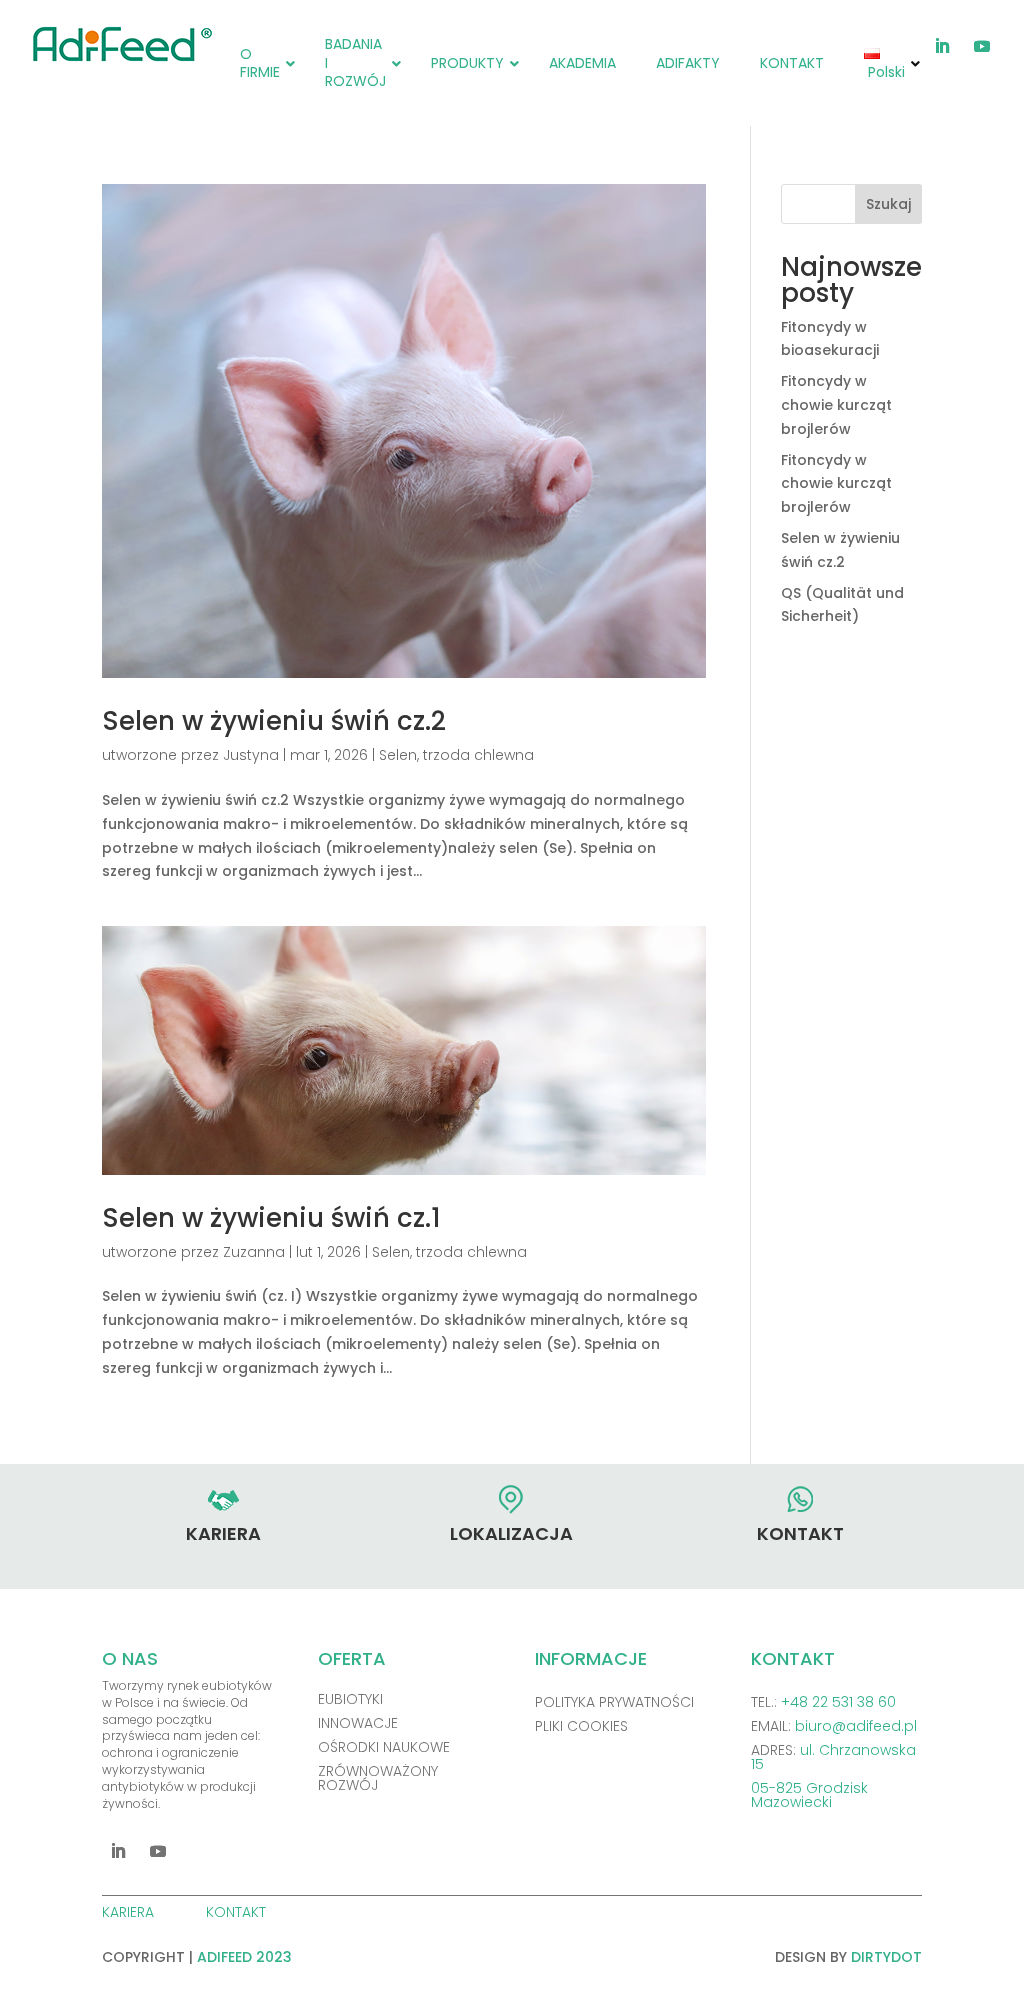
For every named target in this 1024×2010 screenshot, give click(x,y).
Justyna (251, 755)
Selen (398, 755)
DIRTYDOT (886, 1957)
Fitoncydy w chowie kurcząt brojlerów (836, 405)
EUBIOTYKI (350, 1699)
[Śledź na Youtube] (982, 46)
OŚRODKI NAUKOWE (384, 1747)
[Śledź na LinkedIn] (942, 46)
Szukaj (888, 204)
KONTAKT (238, 1912)
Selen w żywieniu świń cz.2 (274, 721)
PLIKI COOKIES (581, 1726)
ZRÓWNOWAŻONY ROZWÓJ (378, 1778)
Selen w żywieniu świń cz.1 (271, 1218)
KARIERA (130, 1912)
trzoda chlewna (478, 755)
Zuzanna (254, 1252)
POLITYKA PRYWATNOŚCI (614, 1702)
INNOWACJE (358, 1723)
